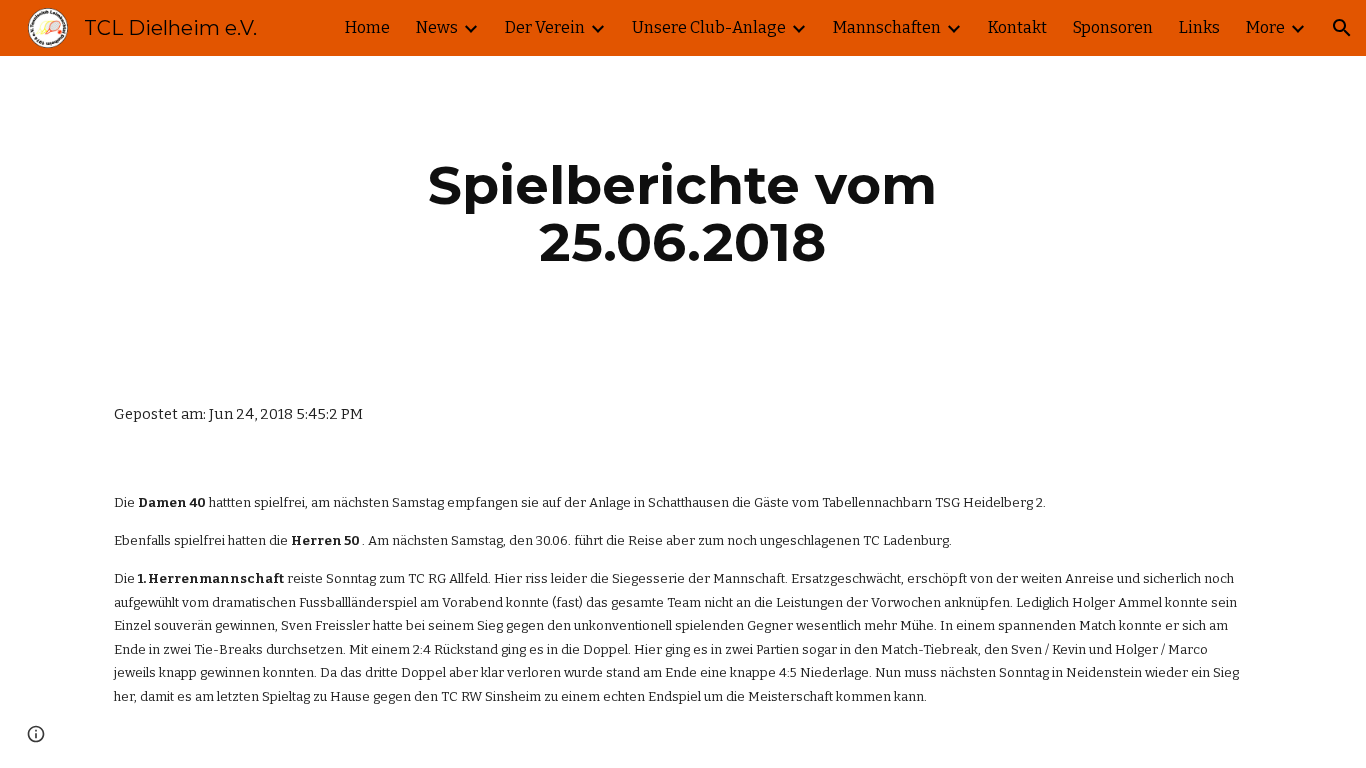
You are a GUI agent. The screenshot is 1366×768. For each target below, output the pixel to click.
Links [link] (1199, 27)
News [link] (437, 27)
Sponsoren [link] (1113, 27)
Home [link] (367, 27)
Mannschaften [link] (887, 27)
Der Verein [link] (545, 27)
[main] (683, 213)
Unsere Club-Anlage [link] (709, 27)
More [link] (1265, 27)
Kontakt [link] (1017, 27)
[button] (1342, 28)
